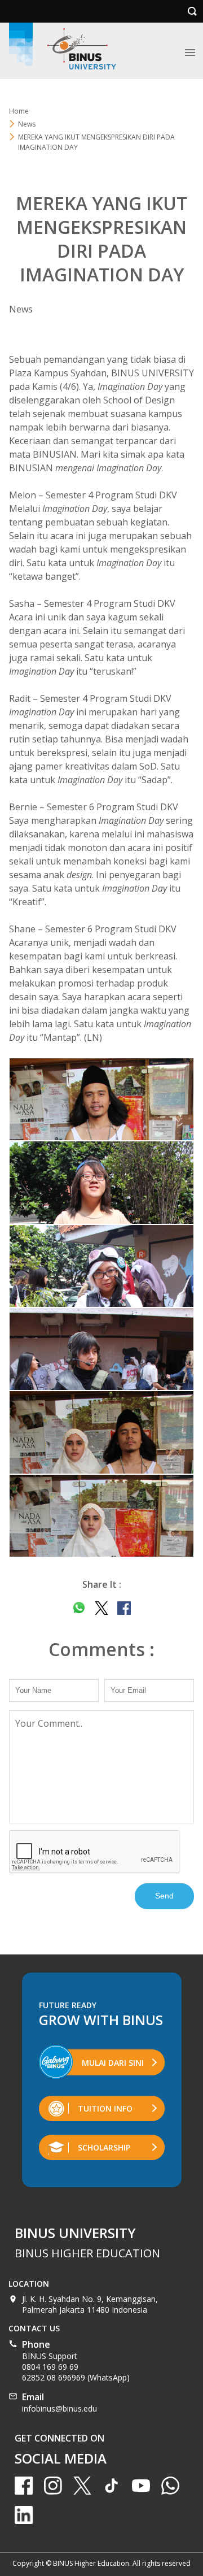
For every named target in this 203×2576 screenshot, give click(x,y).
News (27, 124)
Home (19, 111)
